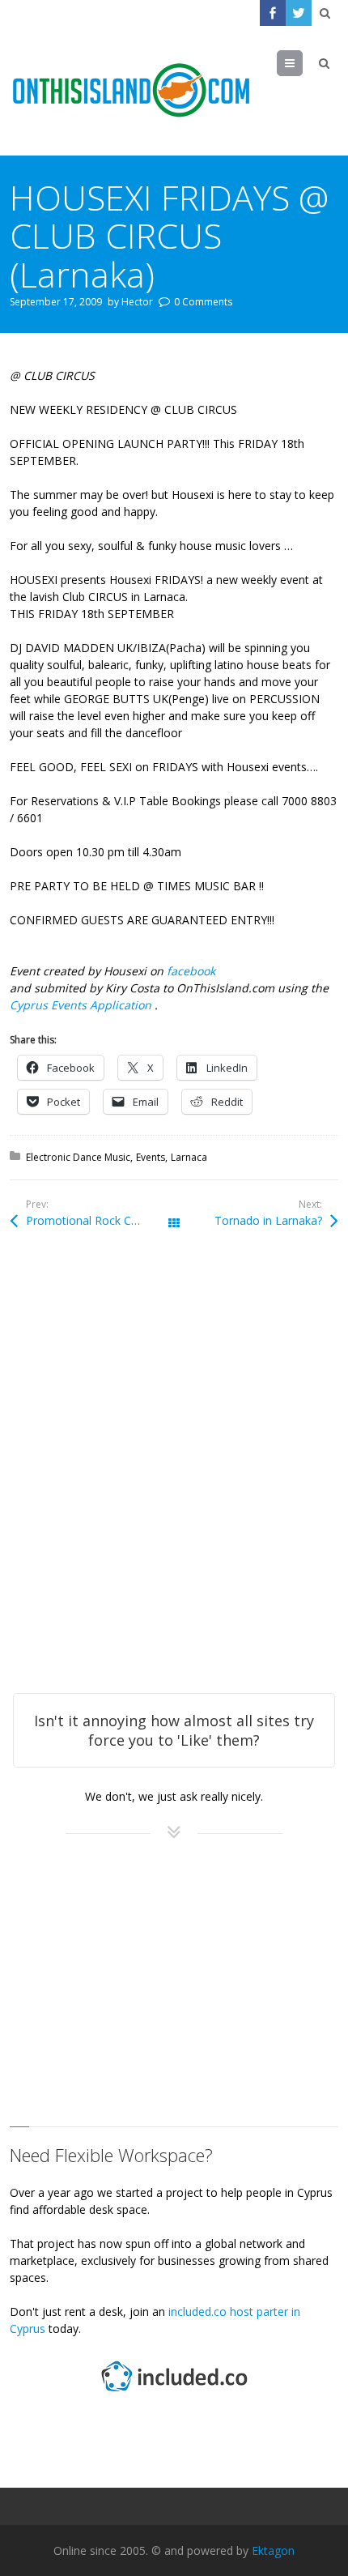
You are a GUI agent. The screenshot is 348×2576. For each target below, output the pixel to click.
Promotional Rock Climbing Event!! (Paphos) (100, 1220)
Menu (302, 63)
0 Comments (203, 302)
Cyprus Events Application (82, 1005)
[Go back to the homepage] (131, 91)
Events (151, 1157)
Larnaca (189, 1157)
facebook (191, 971)
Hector (137, 302)
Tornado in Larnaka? (268, 1220)
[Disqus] (174, 1483)
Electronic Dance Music (78, 1157)
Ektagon (273, 2550)
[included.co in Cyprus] (174, 2393)
